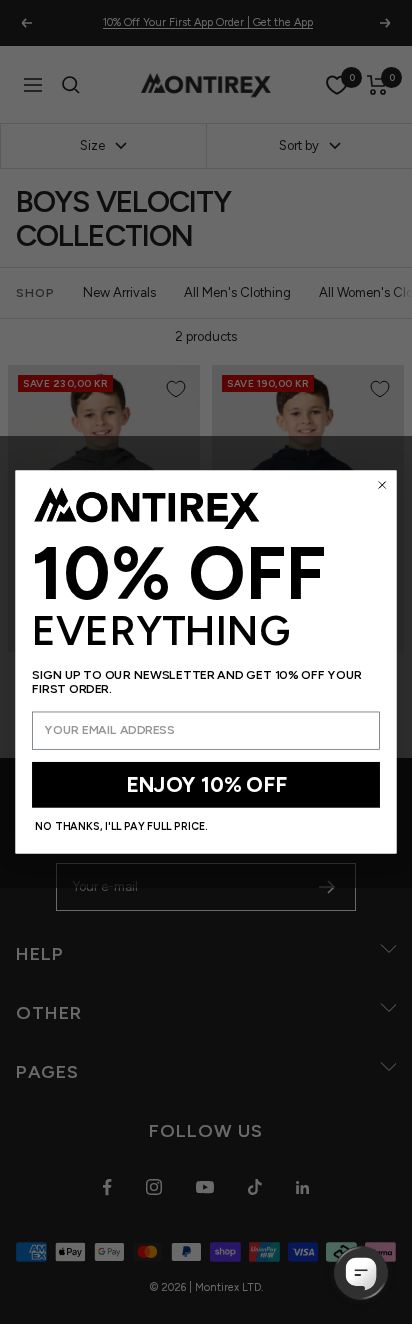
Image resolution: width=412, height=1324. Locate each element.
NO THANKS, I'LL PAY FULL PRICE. (121, 826)
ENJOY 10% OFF (206, 785)
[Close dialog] (382, 485)
